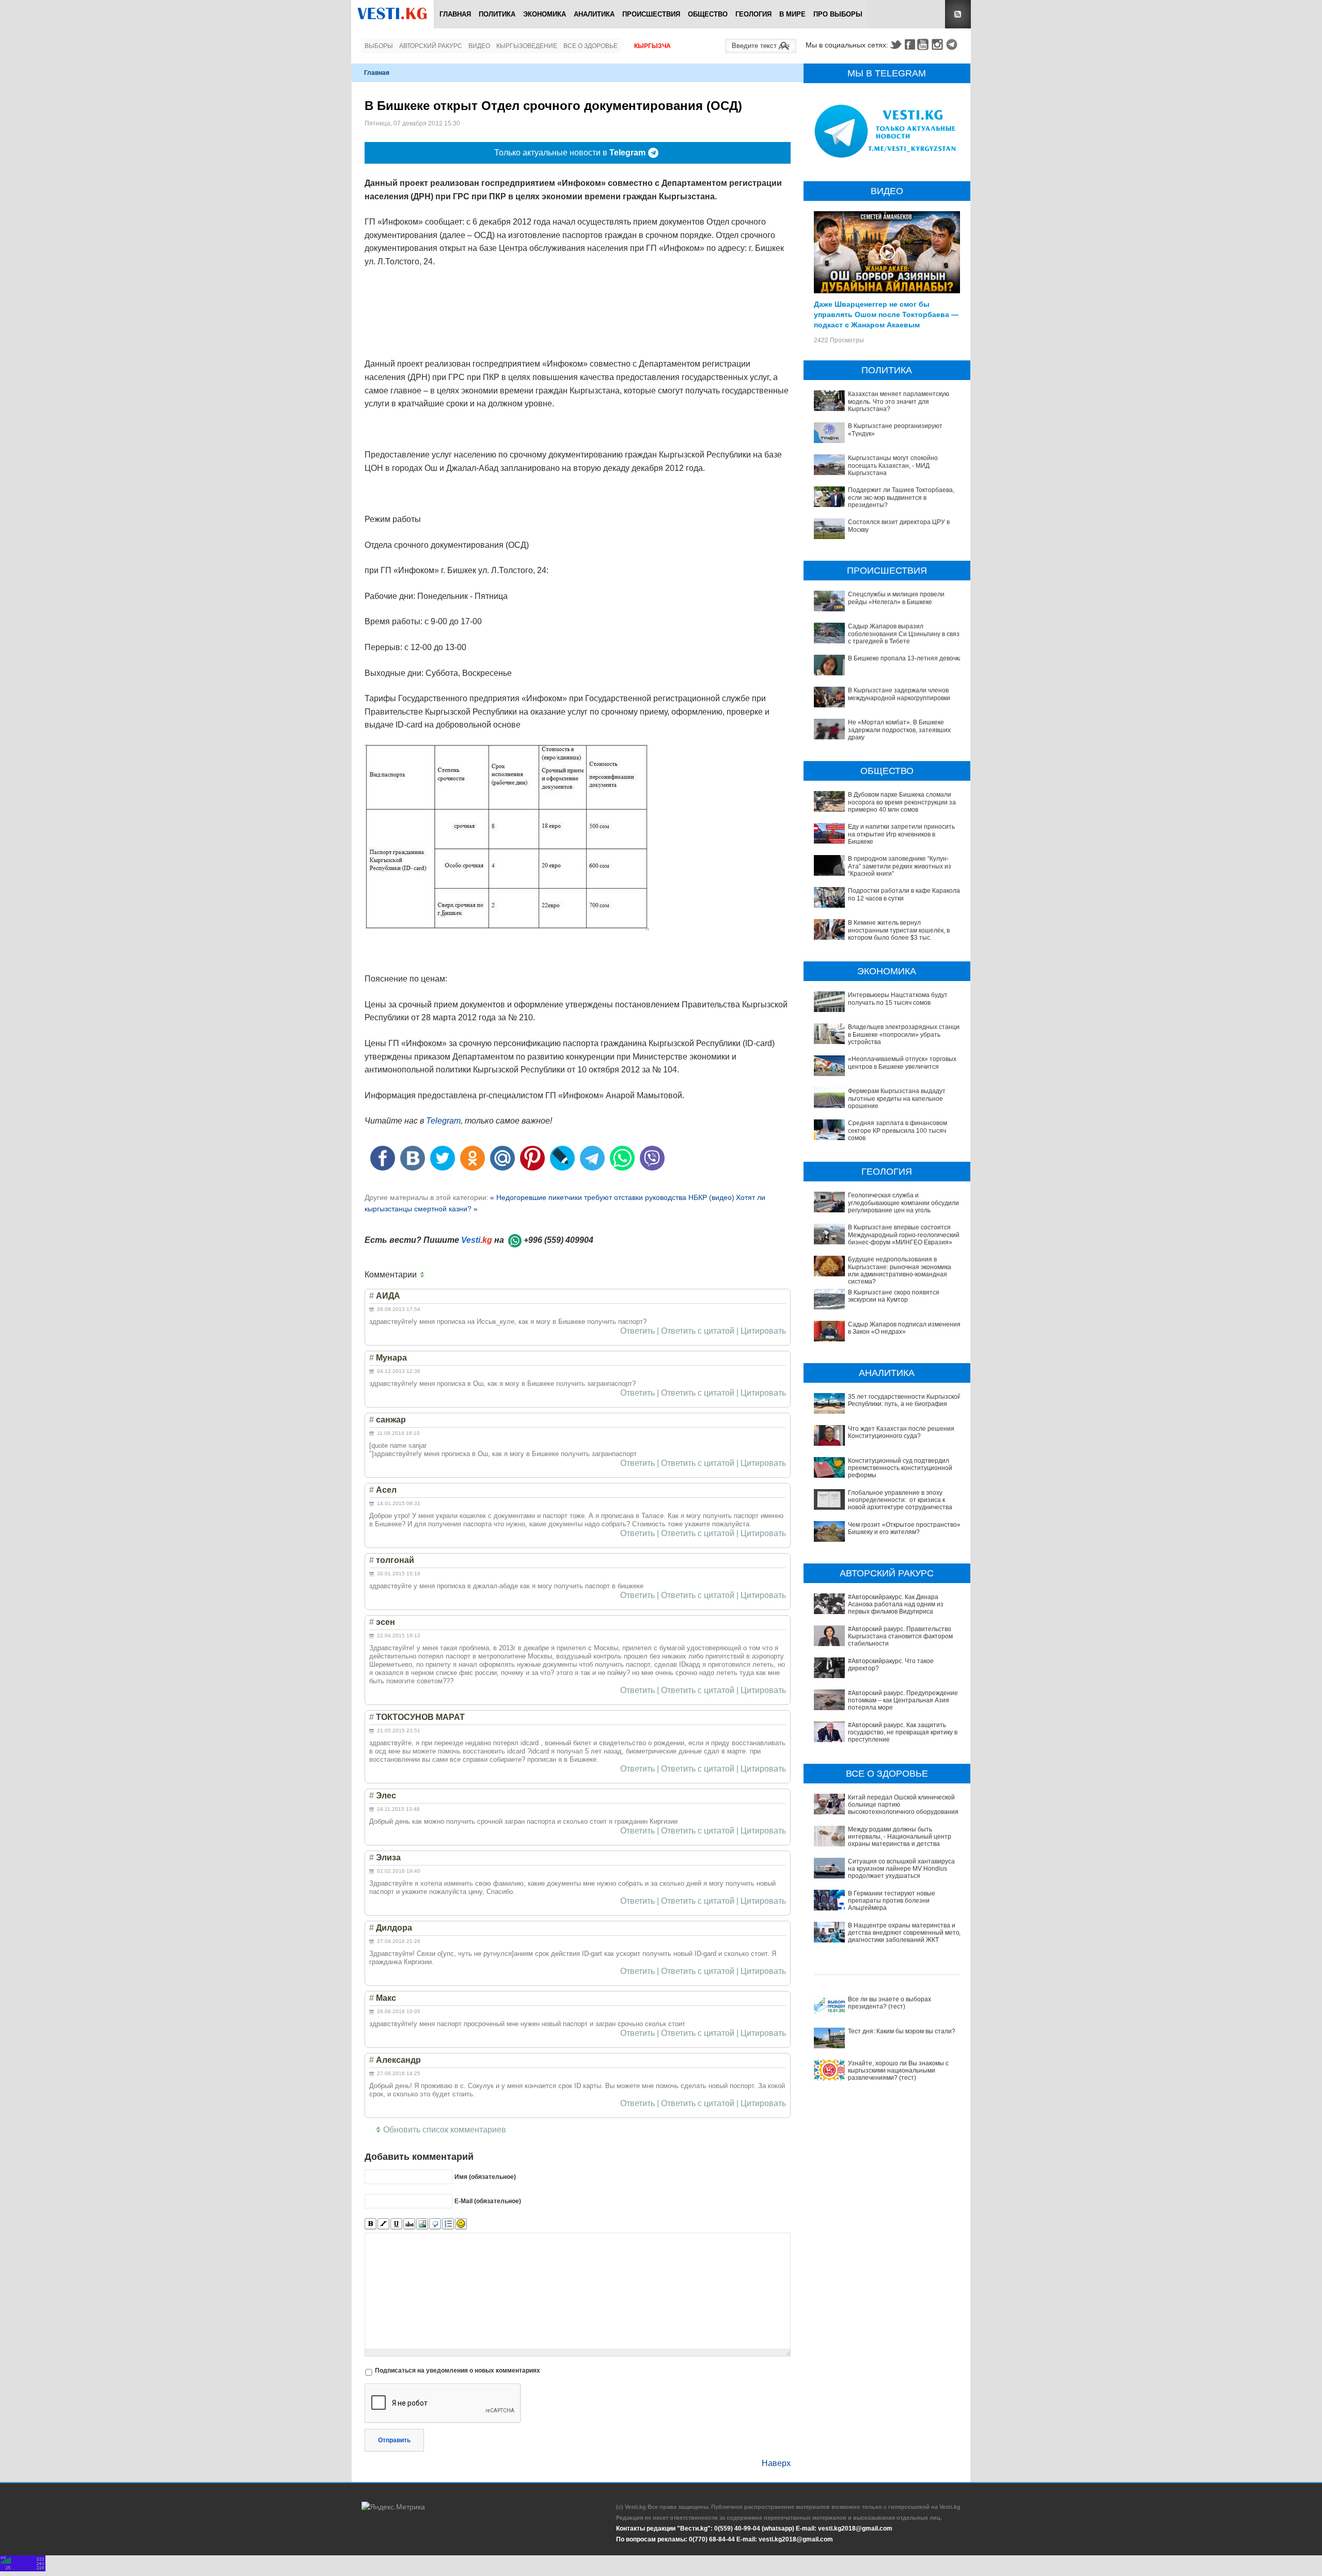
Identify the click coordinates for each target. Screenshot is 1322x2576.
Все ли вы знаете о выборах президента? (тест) (890, 2003)
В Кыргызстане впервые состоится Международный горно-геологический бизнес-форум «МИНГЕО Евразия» (904, 1235)
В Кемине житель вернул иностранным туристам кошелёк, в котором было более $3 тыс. (899, 930)
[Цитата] (435, 2224)
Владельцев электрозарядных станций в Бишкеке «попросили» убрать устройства (906, 1034)
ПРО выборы (838, 14)
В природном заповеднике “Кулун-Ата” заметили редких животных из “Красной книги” (900, 866)
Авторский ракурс (431, 46)
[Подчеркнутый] (396, 2224)
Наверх (776, 2463)
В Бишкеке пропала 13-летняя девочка (905, 658)
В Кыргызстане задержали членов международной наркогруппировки (899, 694)
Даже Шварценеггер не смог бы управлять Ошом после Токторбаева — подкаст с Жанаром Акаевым (886, 314)
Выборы (379, 46)
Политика (497, 14)
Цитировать (763, 1331)
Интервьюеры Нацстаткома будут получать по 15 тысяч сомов (898, 999)
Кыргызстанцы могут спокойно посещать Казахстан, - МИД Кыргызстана (893, 465)
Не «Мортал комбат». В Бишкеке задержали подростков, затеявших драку (899, 730)
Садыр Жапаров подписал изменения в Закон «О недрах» (904, 1328)
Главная (455, 14)
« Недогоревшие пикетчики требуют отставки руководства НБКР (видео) (612, 1197)
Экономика (545, 14)
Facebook (910, 44)
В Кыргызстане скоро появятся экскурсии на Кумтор (894, 1296)
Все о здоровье (591, 46)
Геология (753, 14)
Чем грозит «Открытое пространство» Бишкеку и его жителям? (904, 1528)
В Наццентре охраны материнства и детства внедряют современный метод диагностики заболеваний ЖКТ (906, 1933)
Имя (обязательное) (485, 2176)
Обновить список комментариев (445, 2130)
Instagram (939, 44)
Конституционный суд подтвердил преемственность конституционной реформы (900, 1468)
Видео (479, 46)
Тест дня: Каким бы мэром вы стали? (902, 2031)
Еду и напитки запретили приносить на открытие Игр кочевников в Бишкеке (901, 834)
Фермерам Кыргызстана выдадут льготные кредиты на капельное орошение (897, 1099)
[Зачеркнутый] (409, 2224)
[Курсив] (383, 2224)
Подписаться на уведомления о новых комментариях (458, 2370)
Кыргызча (652, 46)
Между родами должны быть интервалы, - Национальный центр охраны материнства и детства (900, 1837)
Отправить (394, 2440)
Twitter (895, 44)
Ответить (638, 1331)
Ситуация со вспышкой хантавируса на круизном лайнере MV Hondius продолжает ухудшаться (901, 1869)
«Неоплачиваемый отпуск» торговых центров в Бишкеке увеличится (902, 1063)
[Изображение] (422, 2224)
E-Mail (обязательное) (488, 2201)
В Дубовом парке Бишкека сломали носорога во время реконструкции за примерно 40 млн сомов (902, 802)
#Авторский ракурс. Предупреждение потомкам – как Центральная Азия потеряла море (903, 1701)
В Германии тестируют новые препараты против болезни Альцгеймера (892, 1901)
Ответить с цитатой (698, 1331)
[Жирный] (371, 2224)
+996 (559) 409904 (558, 1240)
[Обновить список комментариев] (424, 1275)
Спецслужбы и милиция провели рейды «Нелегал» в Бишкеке (896, 598)
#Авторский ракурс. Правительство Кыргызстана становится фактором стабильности (900, 1637)
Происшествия (651, 14)
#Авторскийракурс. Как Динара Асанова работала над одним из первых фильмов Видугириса (896, 1605)
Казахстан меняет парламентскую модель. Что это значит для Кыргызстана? (899, 401)
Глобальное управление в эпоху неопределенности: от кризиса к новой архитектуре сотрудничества (900, 1500)
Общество (708, 14)
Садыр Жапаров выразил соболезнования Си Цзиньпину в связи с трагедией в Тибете (906, 634)
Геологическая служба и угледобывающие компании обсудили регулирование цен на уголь (903, 1203)
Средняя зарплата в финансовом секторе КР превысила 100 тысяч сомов (898, 1131)
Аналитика (594, 14)
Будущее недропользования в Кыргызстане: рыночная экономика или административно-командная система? (900, 1270)
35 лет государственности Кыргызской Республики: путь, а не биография (904, 1400)
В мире (792, 14)
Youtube (924, 44)
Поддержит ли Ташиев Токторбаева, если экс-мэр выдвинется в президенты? (901, 497)
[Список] (448, 2224)
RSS (958, 14)
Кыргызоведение (527, 46)
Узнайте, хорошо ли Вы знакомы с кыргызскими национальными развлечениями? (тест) (898, 2071)
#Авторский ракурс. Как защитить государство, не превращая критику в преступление (903, 1733)
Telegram (953, 44)
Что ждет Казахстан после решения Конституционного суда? (901, 1432)
